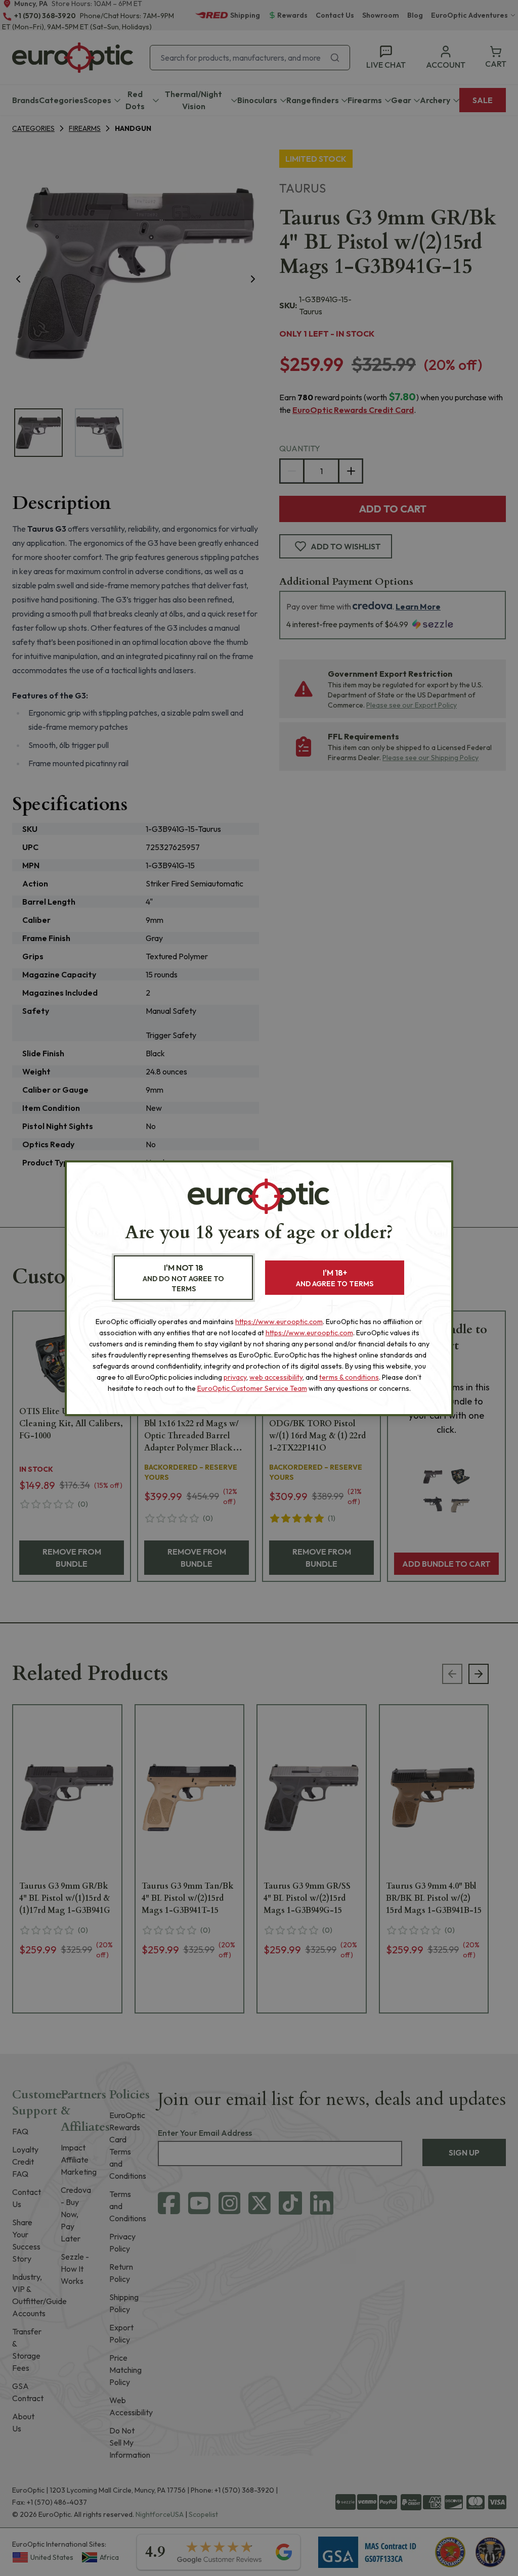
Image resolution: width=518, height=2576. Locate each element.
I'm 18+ (335, 1278)
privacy (235, 1377)
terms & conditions (349, 1377)
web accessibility (276, 1377)
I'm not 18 (183, 1278)
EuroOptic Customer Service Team (252, 1388)
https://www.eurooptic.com (279, 1322)
